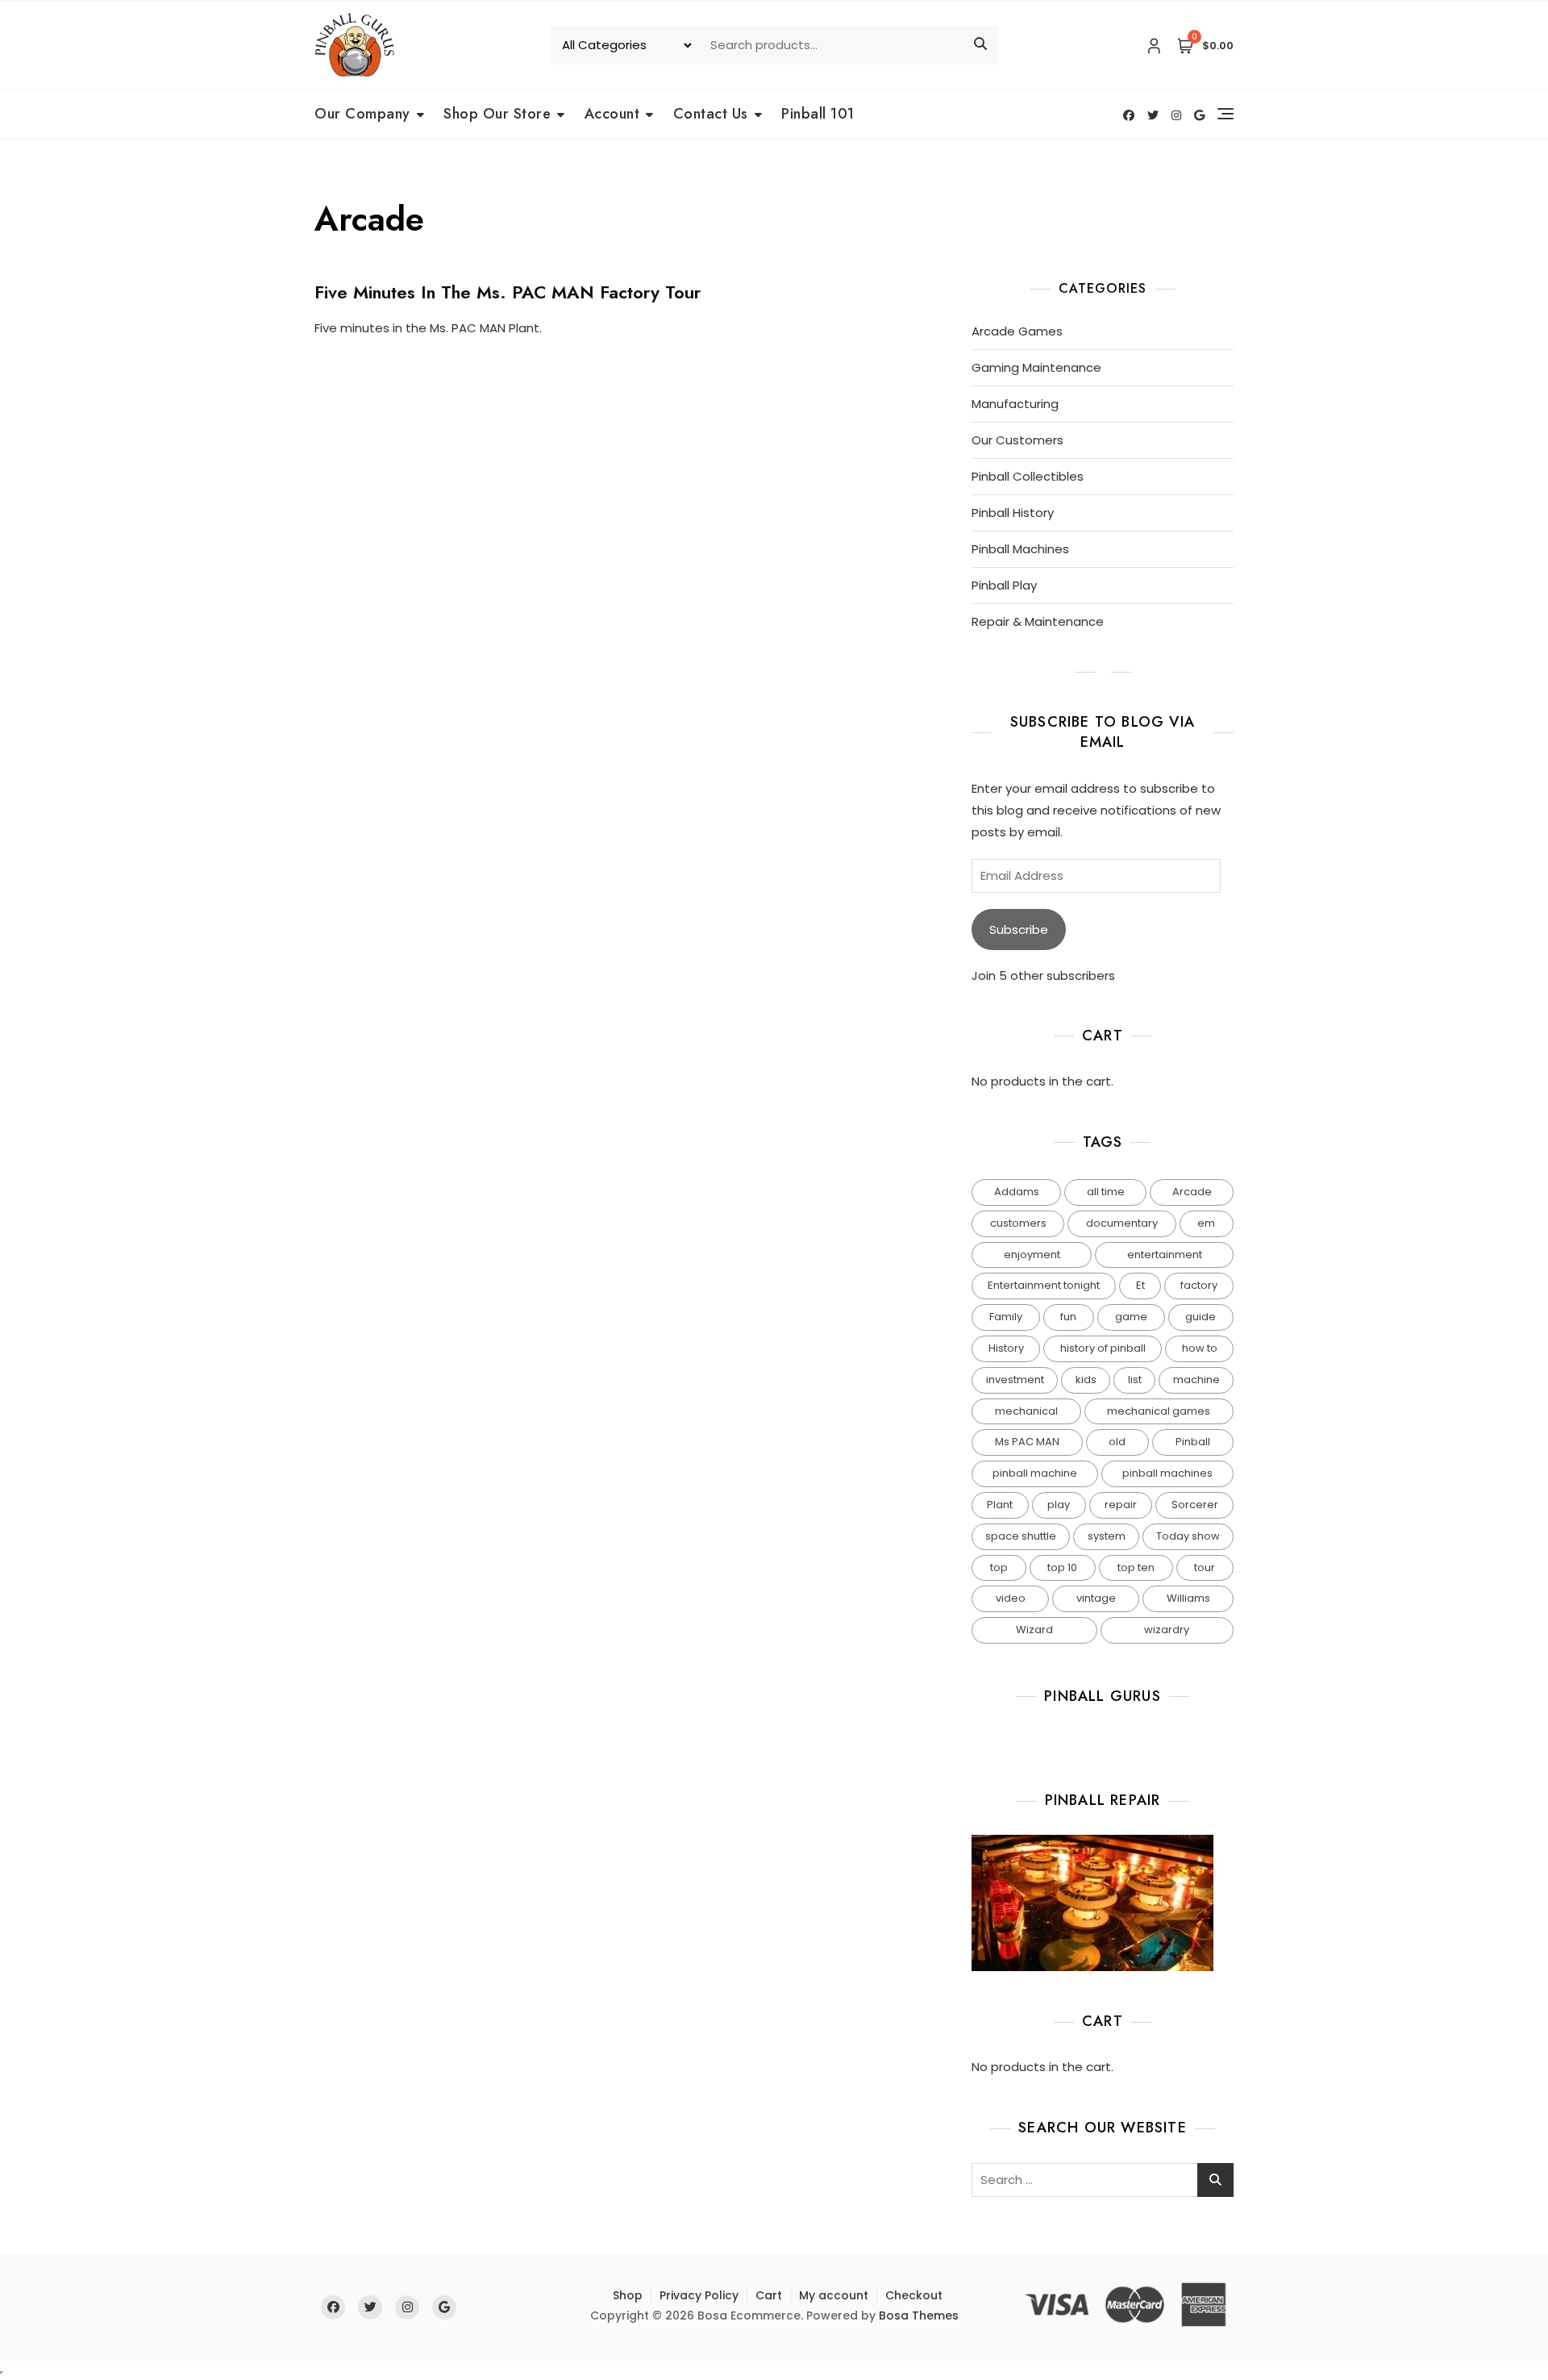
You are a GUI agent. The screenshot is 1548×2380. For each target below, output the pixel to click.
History (1006, 1348)
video (1011, 1598)
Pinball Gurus (1103, 1696)
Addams (1017, 1192)
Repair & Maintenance (1038, 621)
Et (1140, 1285)
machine (1196, 1380)
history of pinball (1103, 1348)
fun (1068, 1317)
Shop (628, 2295)
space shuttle (1021, 1536)
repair (1121, 1505)
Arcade (1192, 1192)
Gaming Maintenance (1036, 367)
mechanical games (1159, 1411)
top (999, 1567)
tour (1205, 1567)
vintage (1096, 1598)
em (1206, 1223)
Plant (1000, 1505)
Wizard (1034, 1630)
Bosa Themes (919, 2315)
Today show (1188, 1536)
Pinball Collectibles (1028, 476)
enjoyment (1032, 1255)
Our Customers (1017, 440)
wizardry (1167, 1630)
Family (1006, 1317)
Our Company (362, 114)
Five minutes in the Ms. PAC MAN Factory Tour (508, 292)
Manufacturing (1015, 404)
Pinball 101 (818, 114)
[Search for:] (1103, 2180)
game (1131, 1317)
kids (1086, 1380)
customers (1018, 1223)
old (1117, 1442)
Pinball (1193, 1442)
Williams (1188, 1598)
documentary (1122, 1223)
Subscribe (1019, 929)
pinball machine (1035, 1473)
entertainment (1165, 1255)
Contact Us (711, 114)
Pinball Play (1004, 585)
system (1107, 1536)
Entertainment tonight (1044, 1285)
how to (1200, 1348)
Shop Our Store (497, 114)
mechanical (1026, 1411)
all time (1106, 1192)
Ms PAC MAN (1027, 1442)
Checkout (914, 2295)
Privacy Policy (699, 2295)
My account (834, 2295)
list (1135, 1380)
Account (612, 114)
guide (1201, 1317)
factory (1199, 1285)
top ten (1136, 1567)
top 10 (1062, 1567)
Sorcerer (1195, 1505)
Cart (769, 2295)
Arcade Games (1017, 331)
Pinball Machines (1020, 549)
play (1059, 1505)
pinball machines (1167, 1473)
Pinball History (1013, 513)
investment (1015, 1380)
